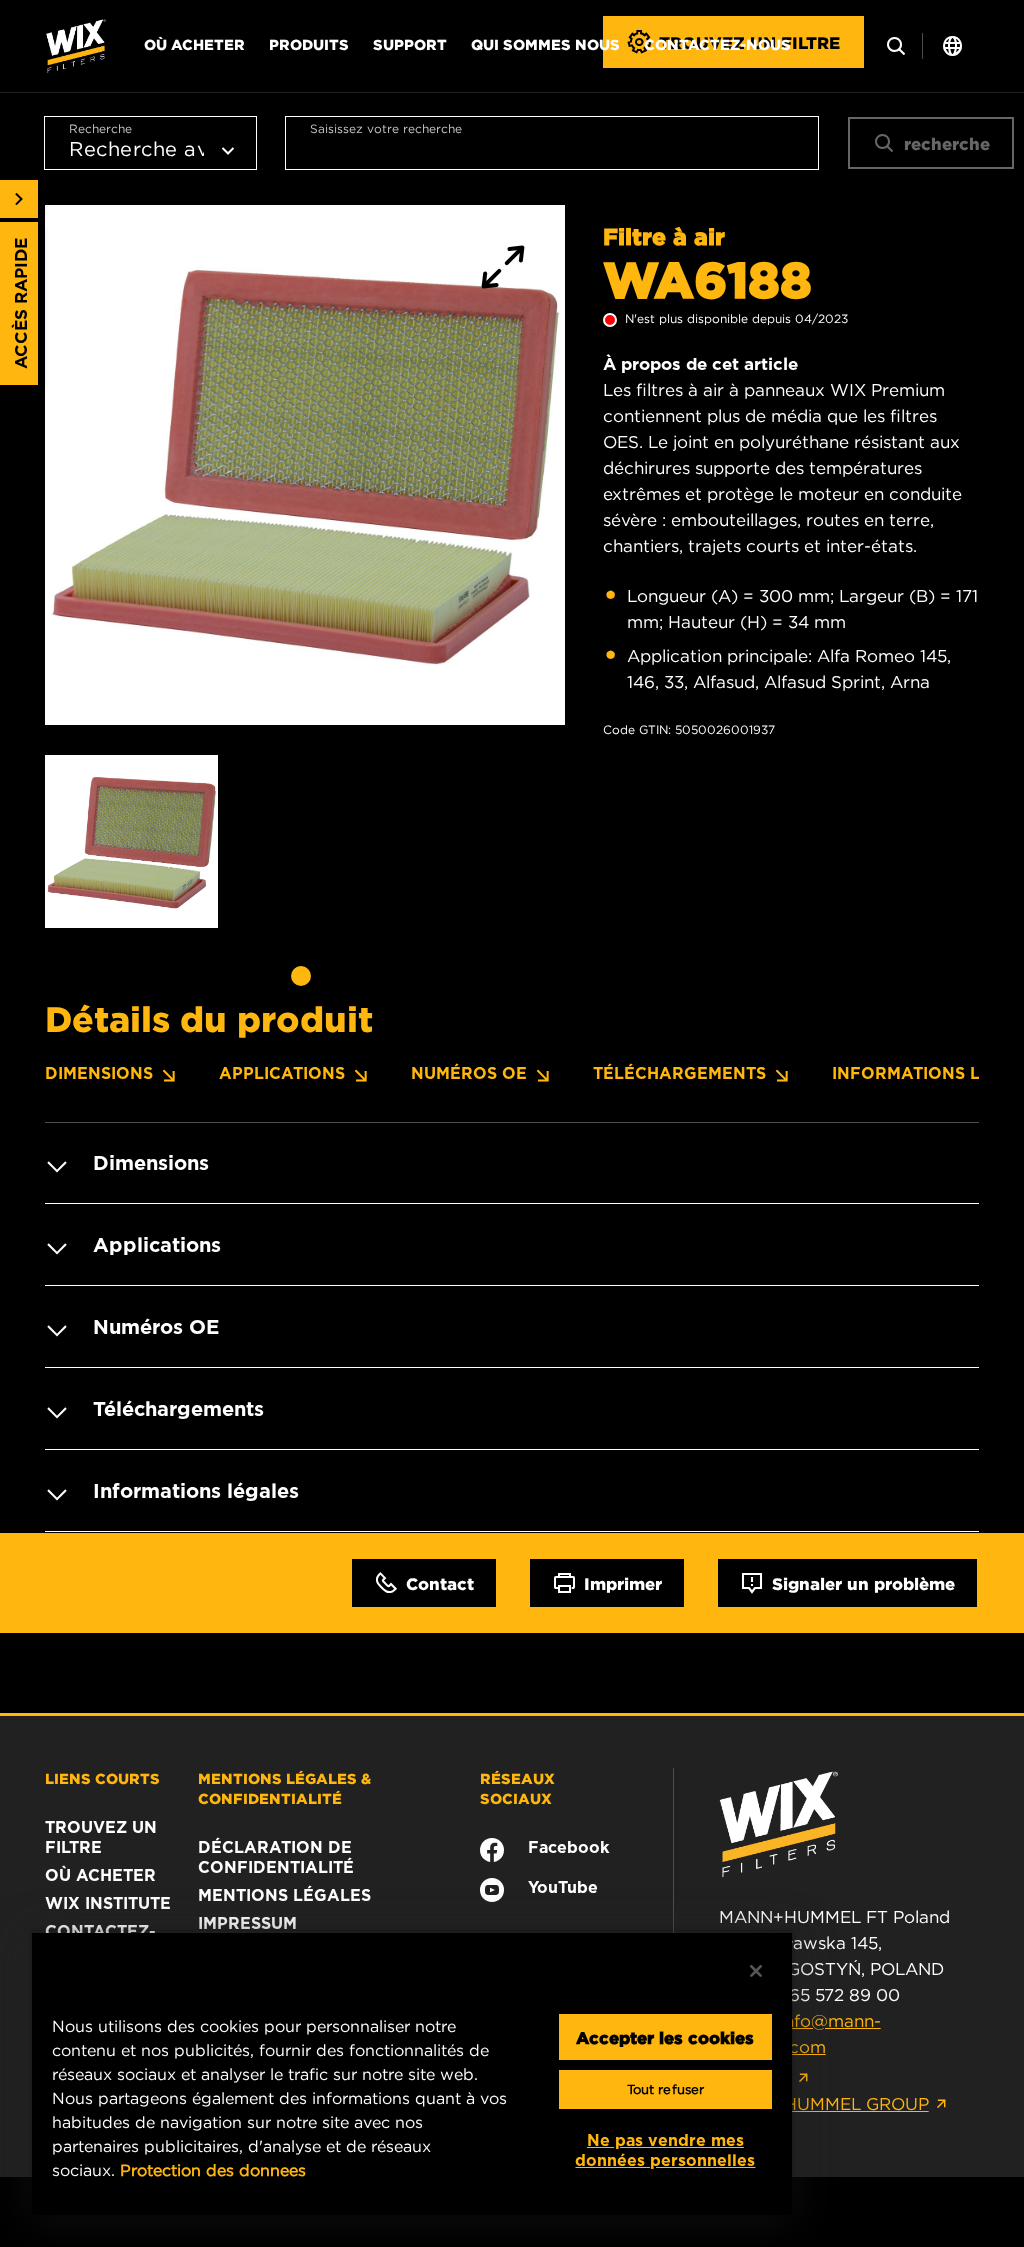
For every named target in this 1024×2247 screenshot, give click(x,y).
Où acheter (194, 44)
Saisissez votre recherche (386, 128)
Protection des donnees (213, 2170)
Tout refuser (666, 2089)
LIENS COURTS (102, 1778)
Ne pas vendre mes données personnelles (665, 2150)
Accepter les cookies (665, 2037)
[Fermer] (756, 1971)
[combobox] (552, 143)
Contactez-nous (717, 44)
